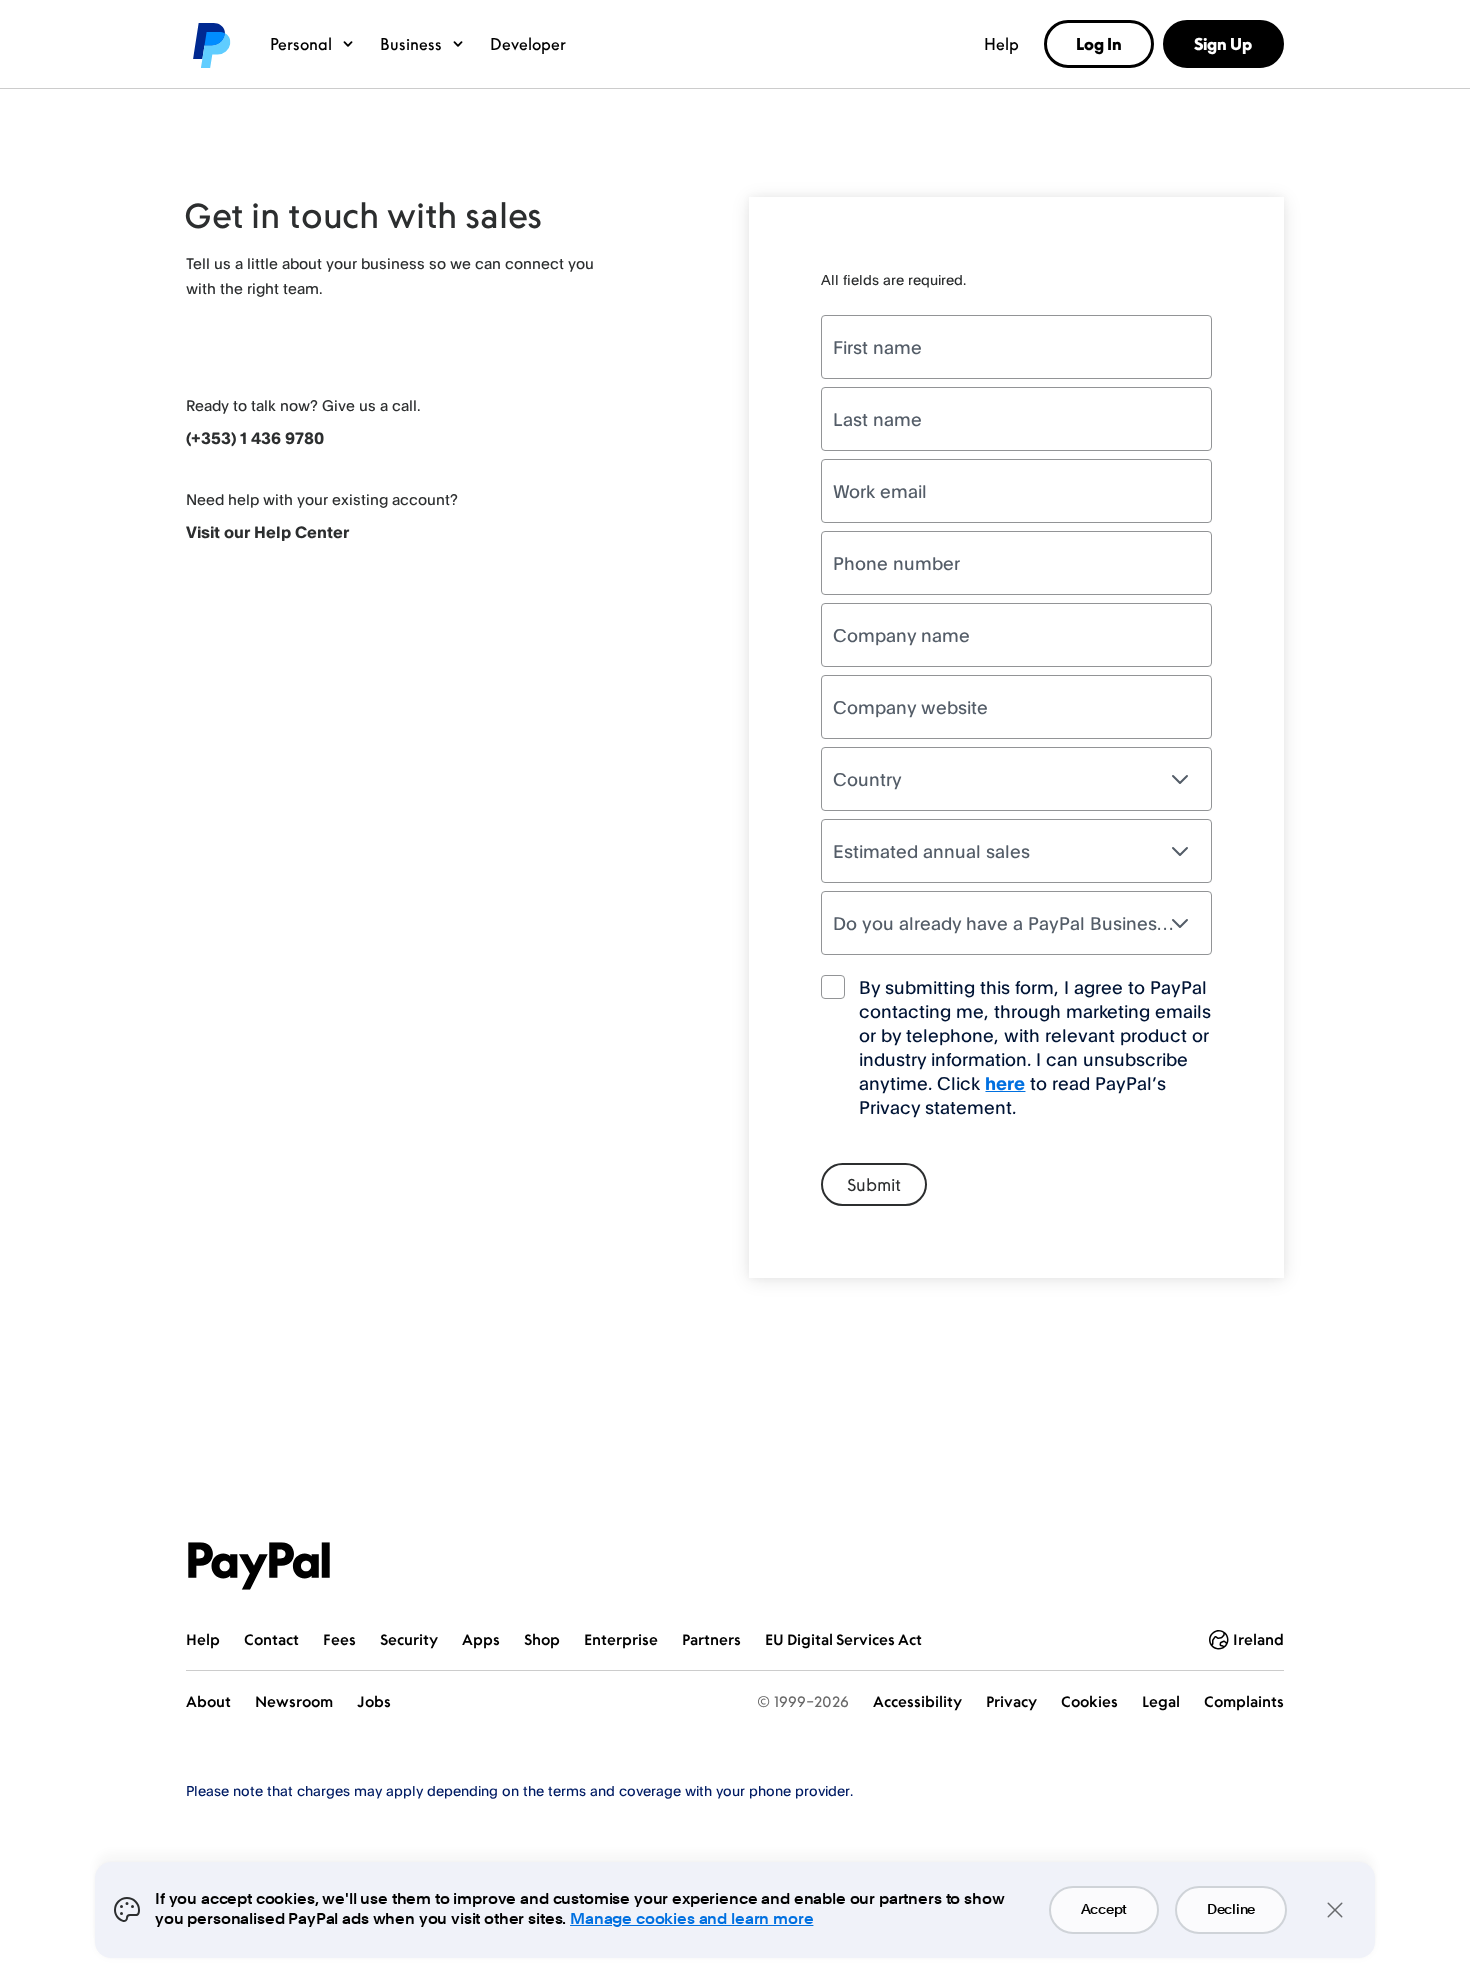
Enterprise (621, 1639)
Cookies (1089, 1701)
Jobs (374, 1701)
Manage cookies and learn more (691, 1919)
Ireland (1258, 1639)
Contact (271, 1639)
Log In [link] (1099, 44)
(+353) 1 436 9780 (255, 438)
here (1005, 1083)
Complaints (1244, 1701)
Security (409, 1639)
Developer (528, 44)
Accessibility (917, 1701)
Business (411, 44)
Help (1001, 44)
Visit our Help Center (267, 532)
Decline (1231, 1910)
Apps (481, 1639)
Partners (711, 1639)
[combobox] (1016, 779)
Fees (339, 1639)
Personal (301, 44)
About (208, 1701)
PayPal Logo (259, 1566)
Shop (542, 1639)
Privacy (1011, 1701)
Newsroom (294, 1701)
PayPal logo (210, 44)
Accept (1104, 1910)
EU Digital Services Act (843, 1639)
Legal (1161, 1701)
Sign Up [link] (1223, 44)
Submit (874, 1185)
